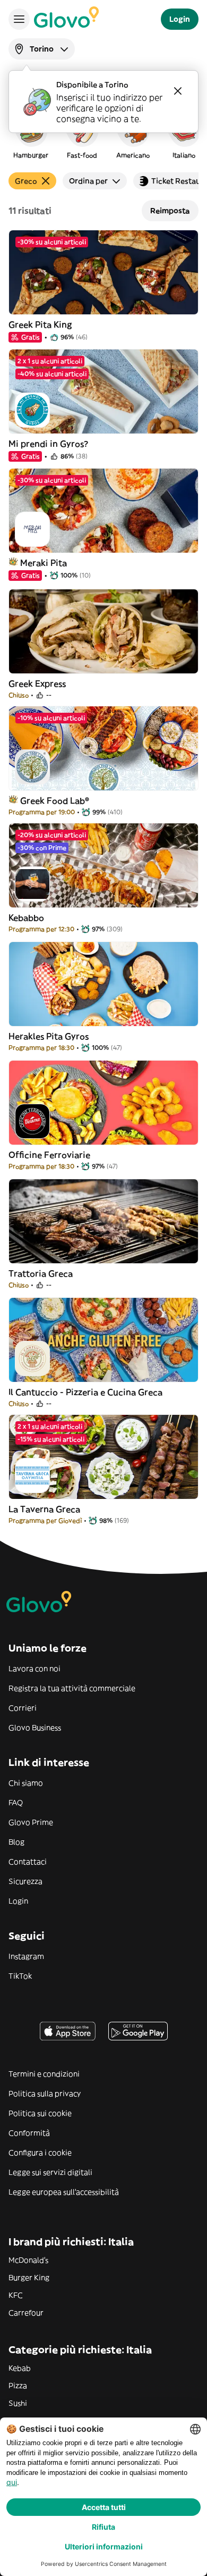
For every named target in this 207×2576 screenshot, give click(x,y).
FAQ (16, 1803)
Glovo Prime (31, 1822)
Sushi (18, 2403)
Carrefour (26, 2313)
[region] (103, 135)
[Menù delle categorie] (19, 19)
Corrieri (23, 1708)
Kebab (20, 2368)
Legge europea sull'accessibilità (64, 2192)
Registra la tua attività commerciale (72, 1688)
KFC (16, 2295)
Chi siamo (26, 1783)
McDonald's (28, 2260)
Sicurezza (25, 1881)
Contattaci (28, 1862)
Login (18, 1901)
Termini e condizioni (44, 2074)
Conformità (29, 2133)
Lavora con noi (34, 1669)
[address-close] (178, 91)
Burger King (29, 2278)
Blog (16, 1842)
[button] (31, 135)
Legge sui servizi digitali (50, 2172)
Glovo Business (35, 1728)
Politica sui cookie (40, 2113)
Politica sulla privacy (45, 2094)
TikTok (20, 1976)
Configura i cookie (40, 2153)
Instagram (26, 1956)
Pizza (18, 2386)
